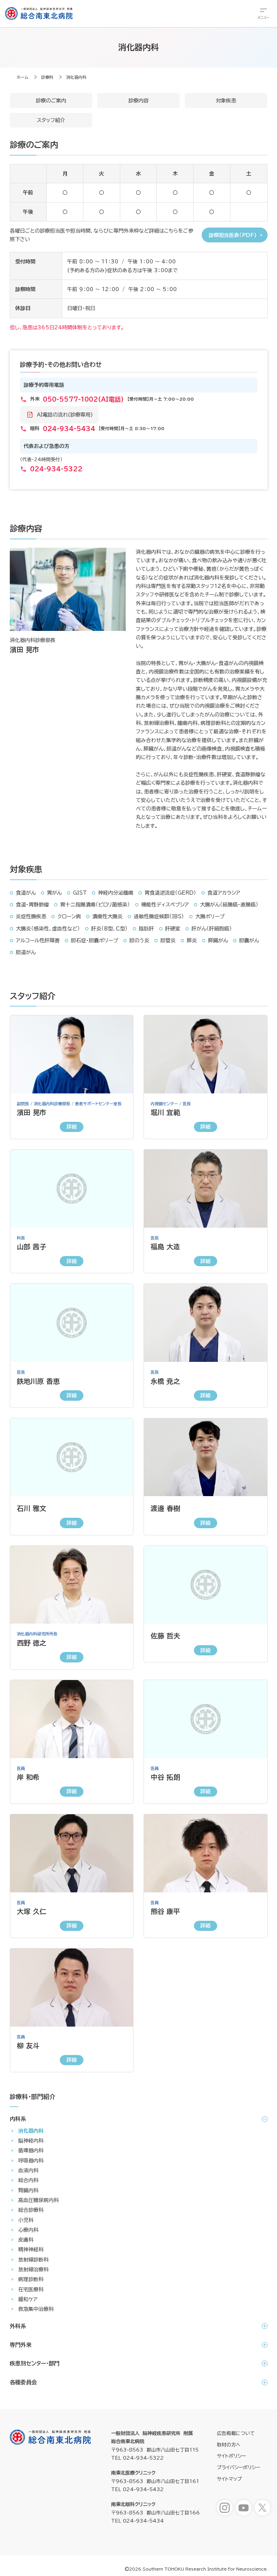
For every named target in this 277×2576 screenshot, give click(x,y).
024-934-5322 (56, 469)
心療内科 (28, 2230)
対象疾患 (226, 101)
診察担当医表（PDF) (233, 235)
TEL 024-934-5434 (137, 2521)
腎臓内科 (28, 2190)
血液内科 (28, 2170)
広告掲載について (236, 2433)
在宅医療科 (31, 2289)
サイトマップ (229, 2479)
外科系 (18, 2326)
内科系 (18, 2119)
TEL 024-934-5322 (137, 2458)
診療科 (47, 77)
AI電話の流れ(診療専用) (65, 415)
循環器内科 (31, 2150)
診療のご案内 (51, 101)
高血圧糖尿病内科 (39, 2200)
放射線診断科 (33, 2260)
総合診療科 (31, 2210)
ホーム (22, 77)
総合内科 (28, 2180)
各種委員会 (23, 2382)
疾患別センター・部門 (35, 2363)
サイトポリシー (231, 2456)
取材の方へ (229, 2445)
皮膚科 (26, 2240)
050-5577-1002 (83, 399)
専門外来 (21, 2345)
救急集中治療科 (36, 2309)
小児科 (26, 2220)
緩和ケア (28, 2299)
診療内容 (138, 101)
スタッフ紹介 (51, 120)
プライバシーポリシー (238, 2467)
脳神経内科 (31, 2141)
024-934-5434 (69, 429)
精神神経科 (31, 2250)
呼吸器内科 (31, 2161)
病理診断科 (31, 2279)
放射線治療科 (33, 2270)
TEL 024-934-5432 (137, 2489)
